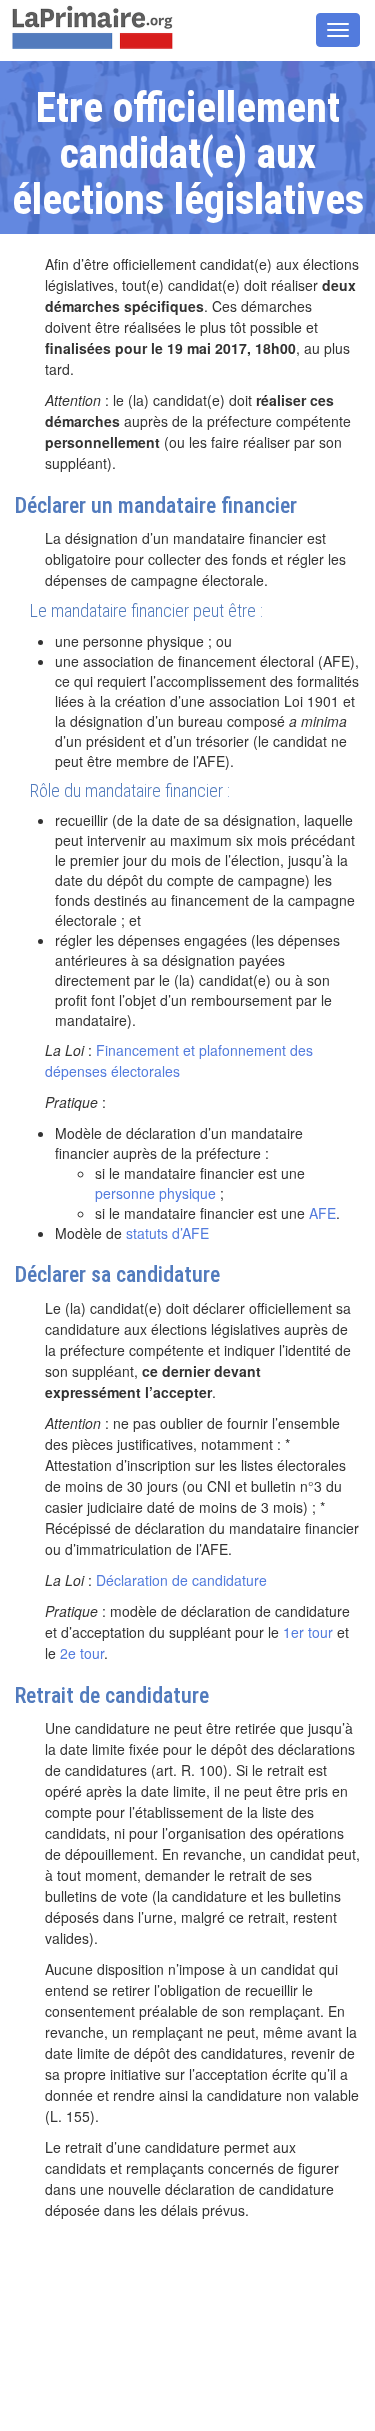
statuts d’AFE (167, 1233)
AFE (322, 1213)
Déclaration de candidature (181, 1580)
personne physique (155, 1193)
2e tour (82, 1653)
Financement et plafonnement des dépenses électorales (179, 1060)
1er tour (308, 1632)
